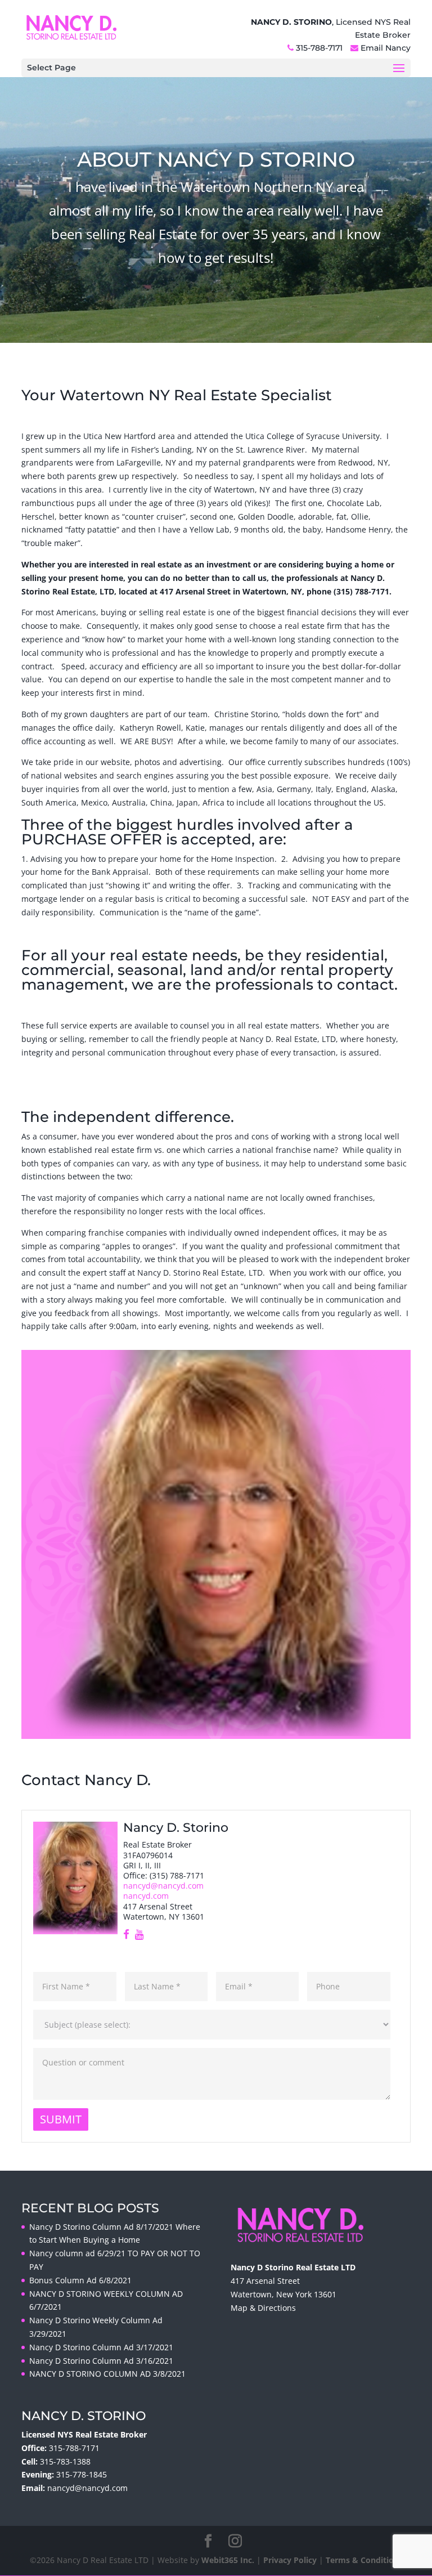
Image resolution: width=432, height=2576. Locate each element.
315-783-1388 (65, 2461)
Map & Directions (263, 2308)
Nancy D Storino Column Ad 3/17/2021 (101, 2347)
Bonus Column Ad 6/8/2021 (80, 2280)
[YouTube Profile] (139, 1935)
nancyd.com (146, 1896)
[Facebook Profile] (126, 1935)
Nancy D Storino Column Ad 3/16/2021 (101, 2361)
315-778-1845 (82, 2474)
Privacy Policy (290, 2560)
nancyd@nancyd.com (163, 1886)
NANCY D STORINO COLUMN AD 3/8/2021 (107, 2374)
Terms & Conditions (364, 2560)
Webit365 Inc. (228, 2560)
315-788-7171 (319, 48)
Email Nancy (386, 48)
